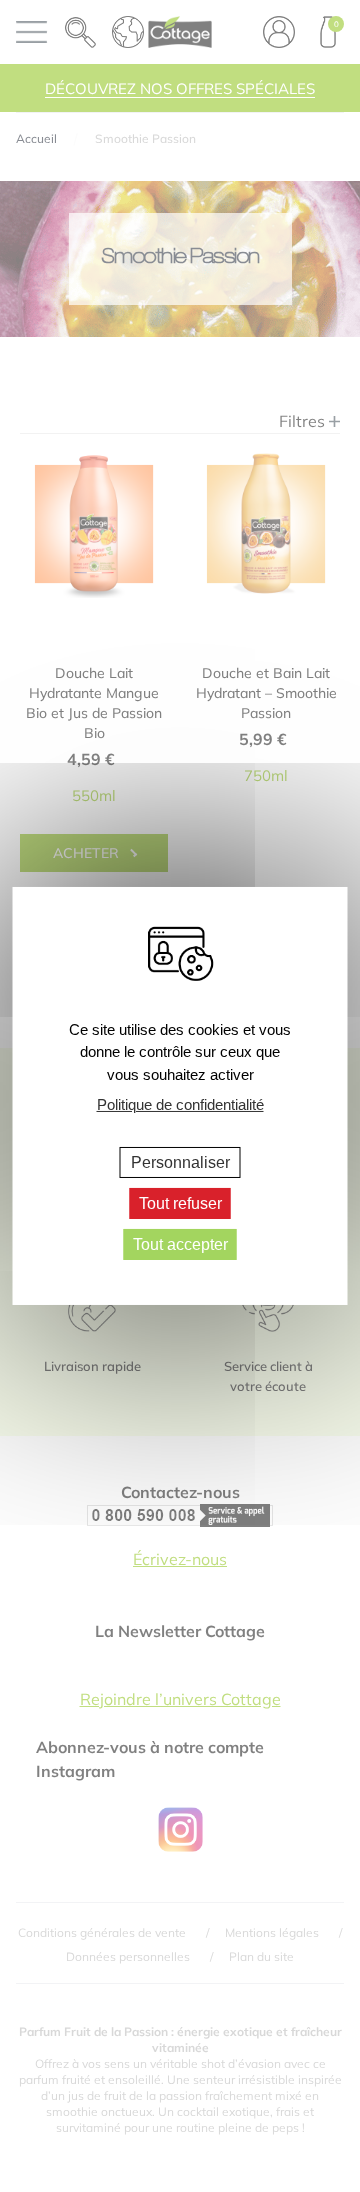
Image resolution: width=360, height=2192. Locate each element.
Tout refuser (180, 1203)
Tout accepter (180, 1244)
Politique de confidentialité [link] (180, 1104)
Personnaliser (180, 1161)
